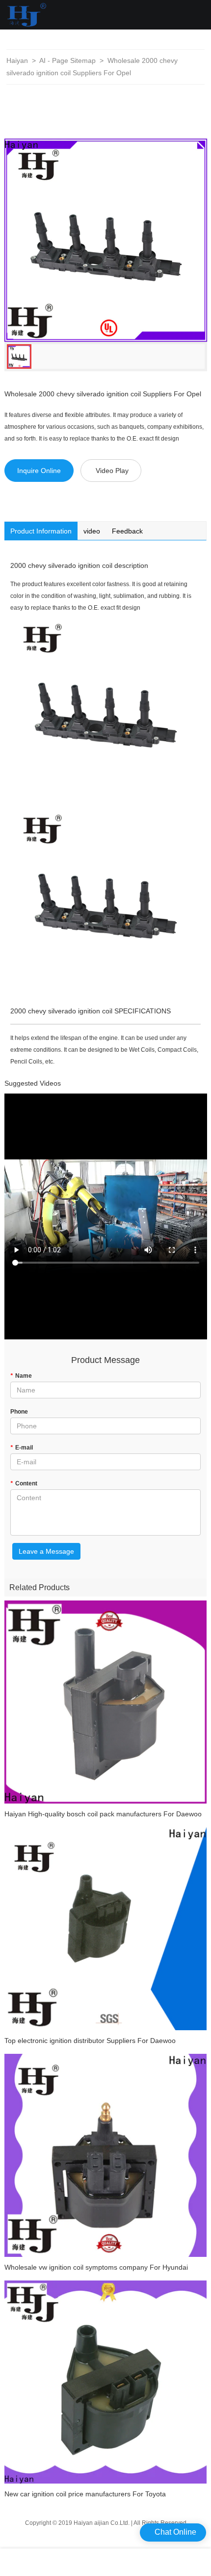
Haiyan (17, 60)
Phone (19, 1412)
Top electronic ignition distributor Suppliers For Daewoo (90, 2041)
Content (24, 1483)
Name (21, 1376)
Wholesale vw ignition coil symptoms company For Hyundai (96, 2267)
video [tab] (92, 531)
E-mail (22, 1448)
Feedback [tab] (127, 531)
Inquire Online (39, 471)
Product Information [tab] (41, 531)
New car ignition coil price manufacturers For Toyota (85, 2494)
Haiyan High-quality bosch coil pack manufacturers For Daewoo (103, 1814)
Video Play (112, 471)
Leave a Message (46, 1551)
